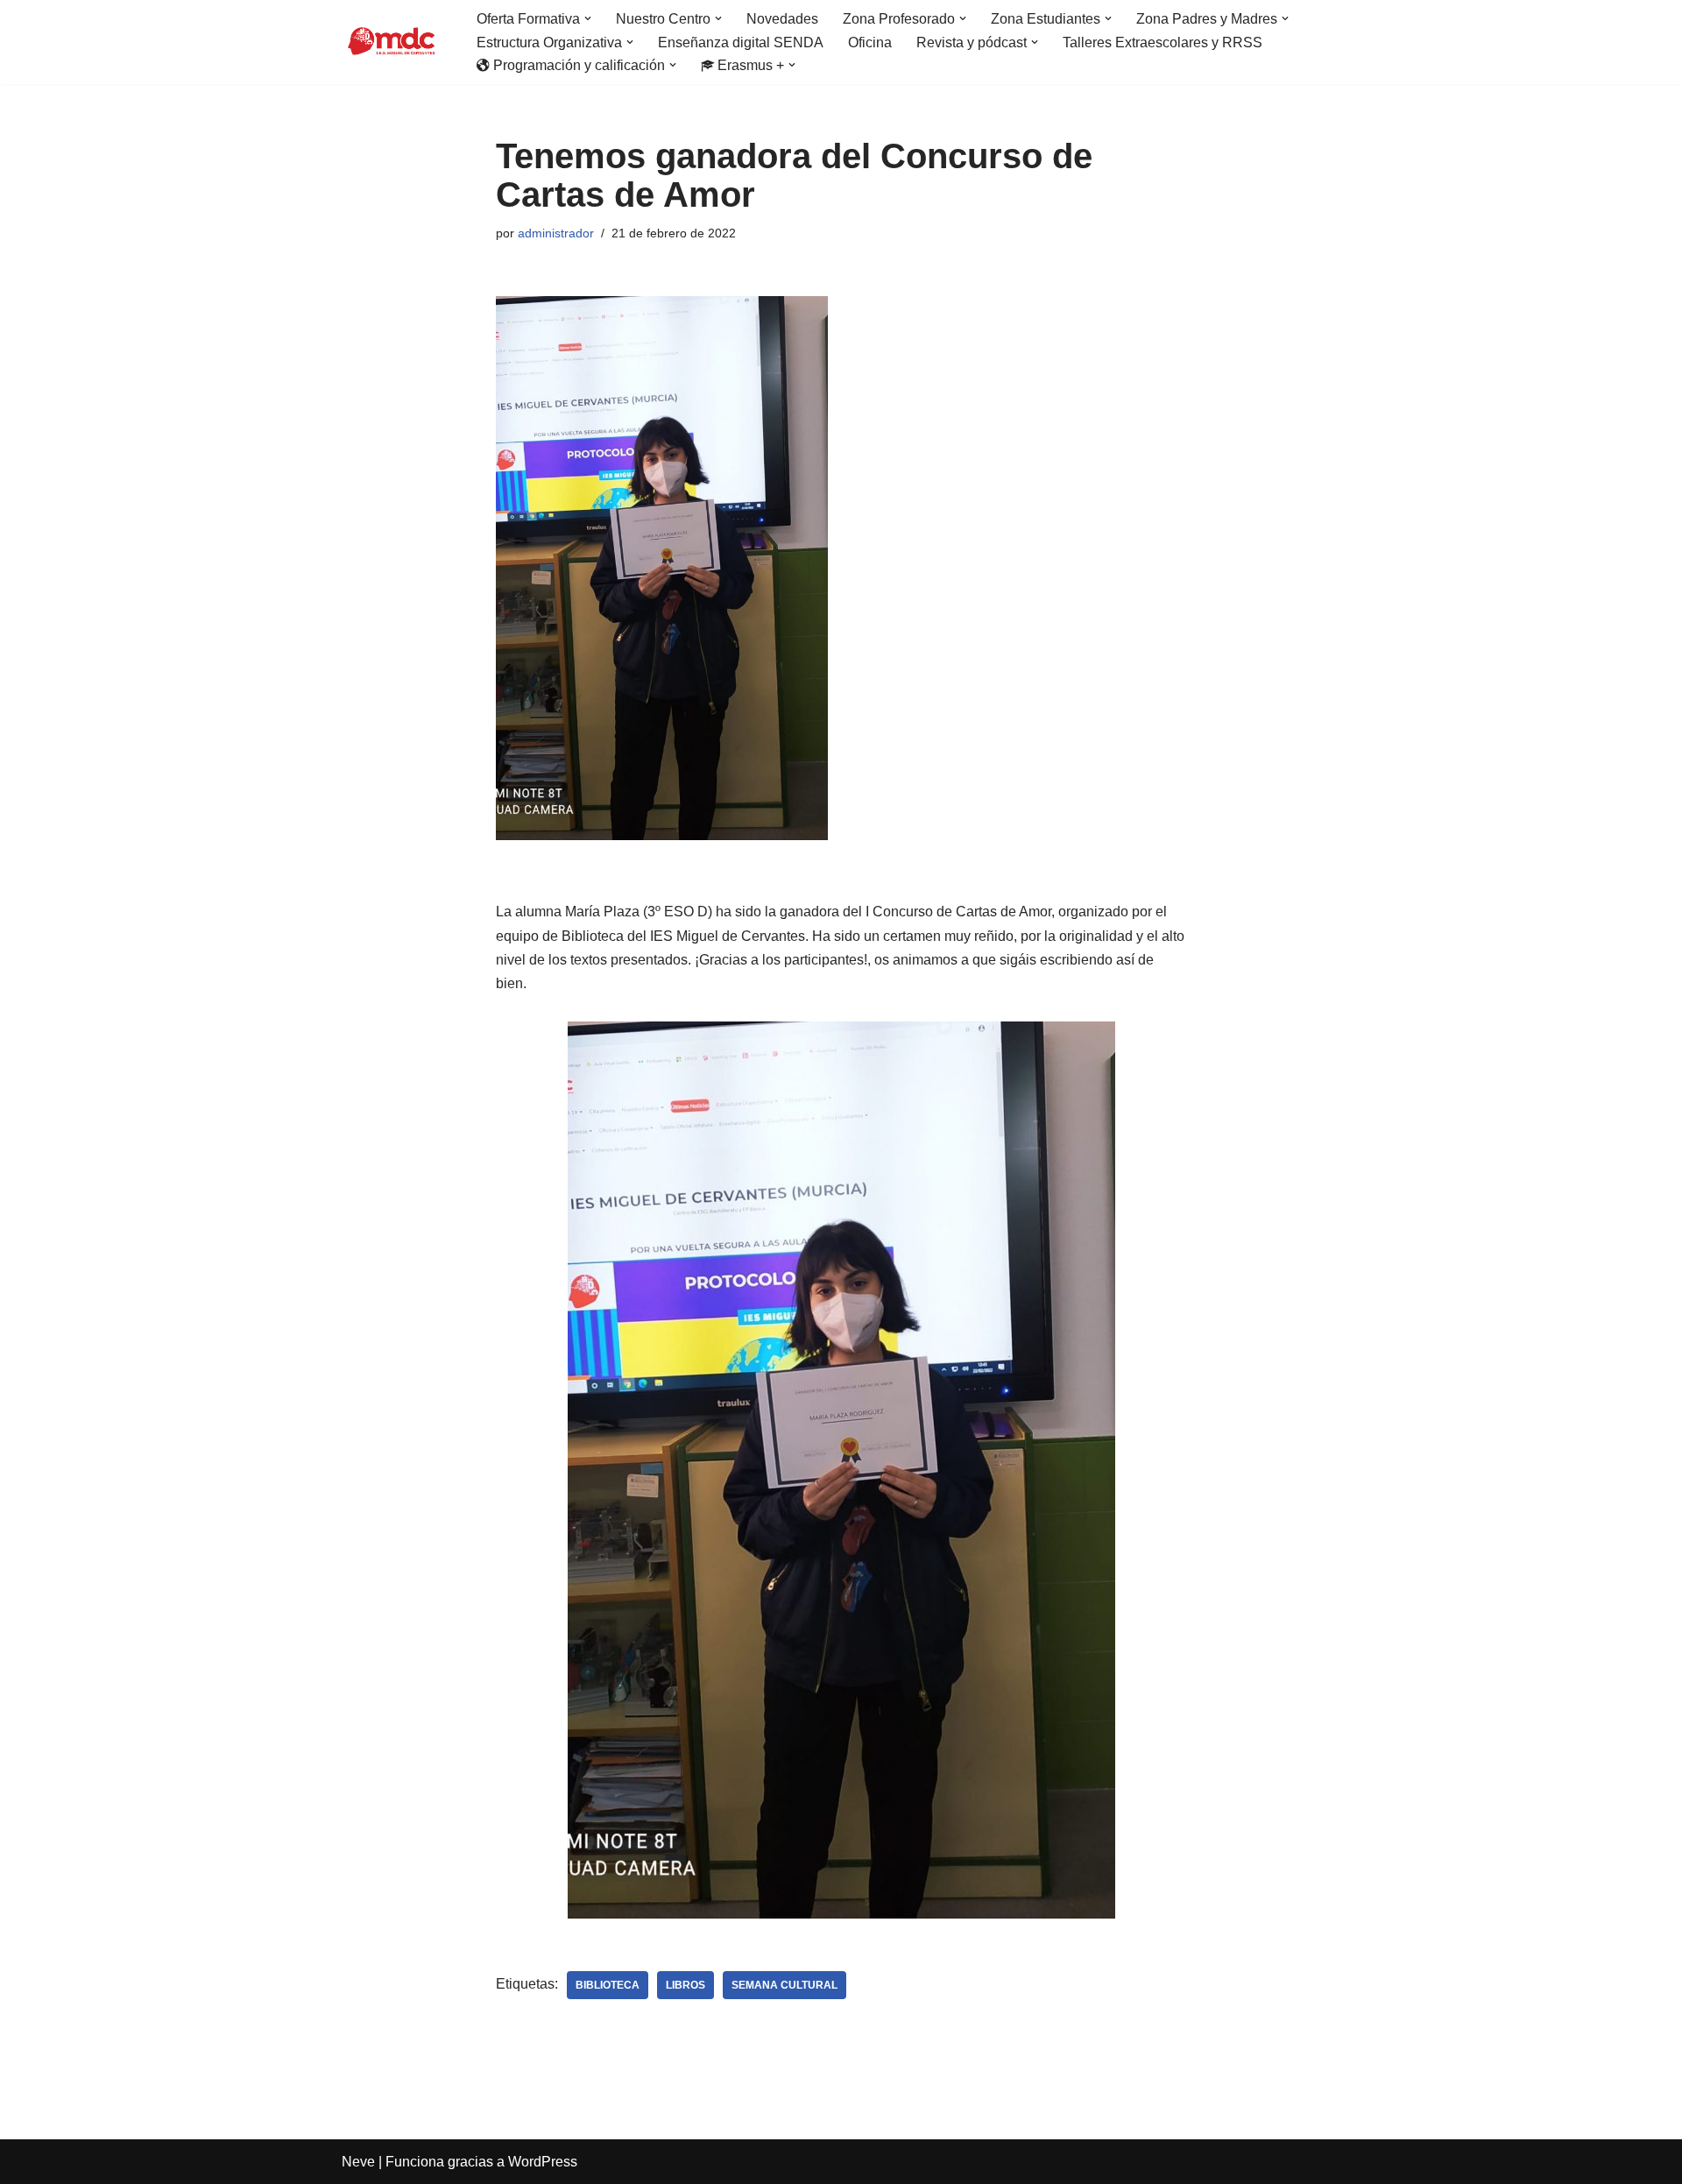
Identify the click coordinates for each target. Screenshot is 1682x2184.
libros (686, 1985)
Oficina (870, 42)
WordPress (543, 2162)
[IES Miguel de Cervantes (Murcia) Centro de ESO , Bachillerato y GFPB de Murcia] (394, 42)
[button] (588, 18)
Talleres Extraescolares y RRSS (1163, 42)
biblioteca (608, 1985)
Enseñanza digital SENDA (741, 42)
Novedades (782, 19)
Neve (358, 2162)
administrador (556, 233)
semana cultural (784, 1985)
